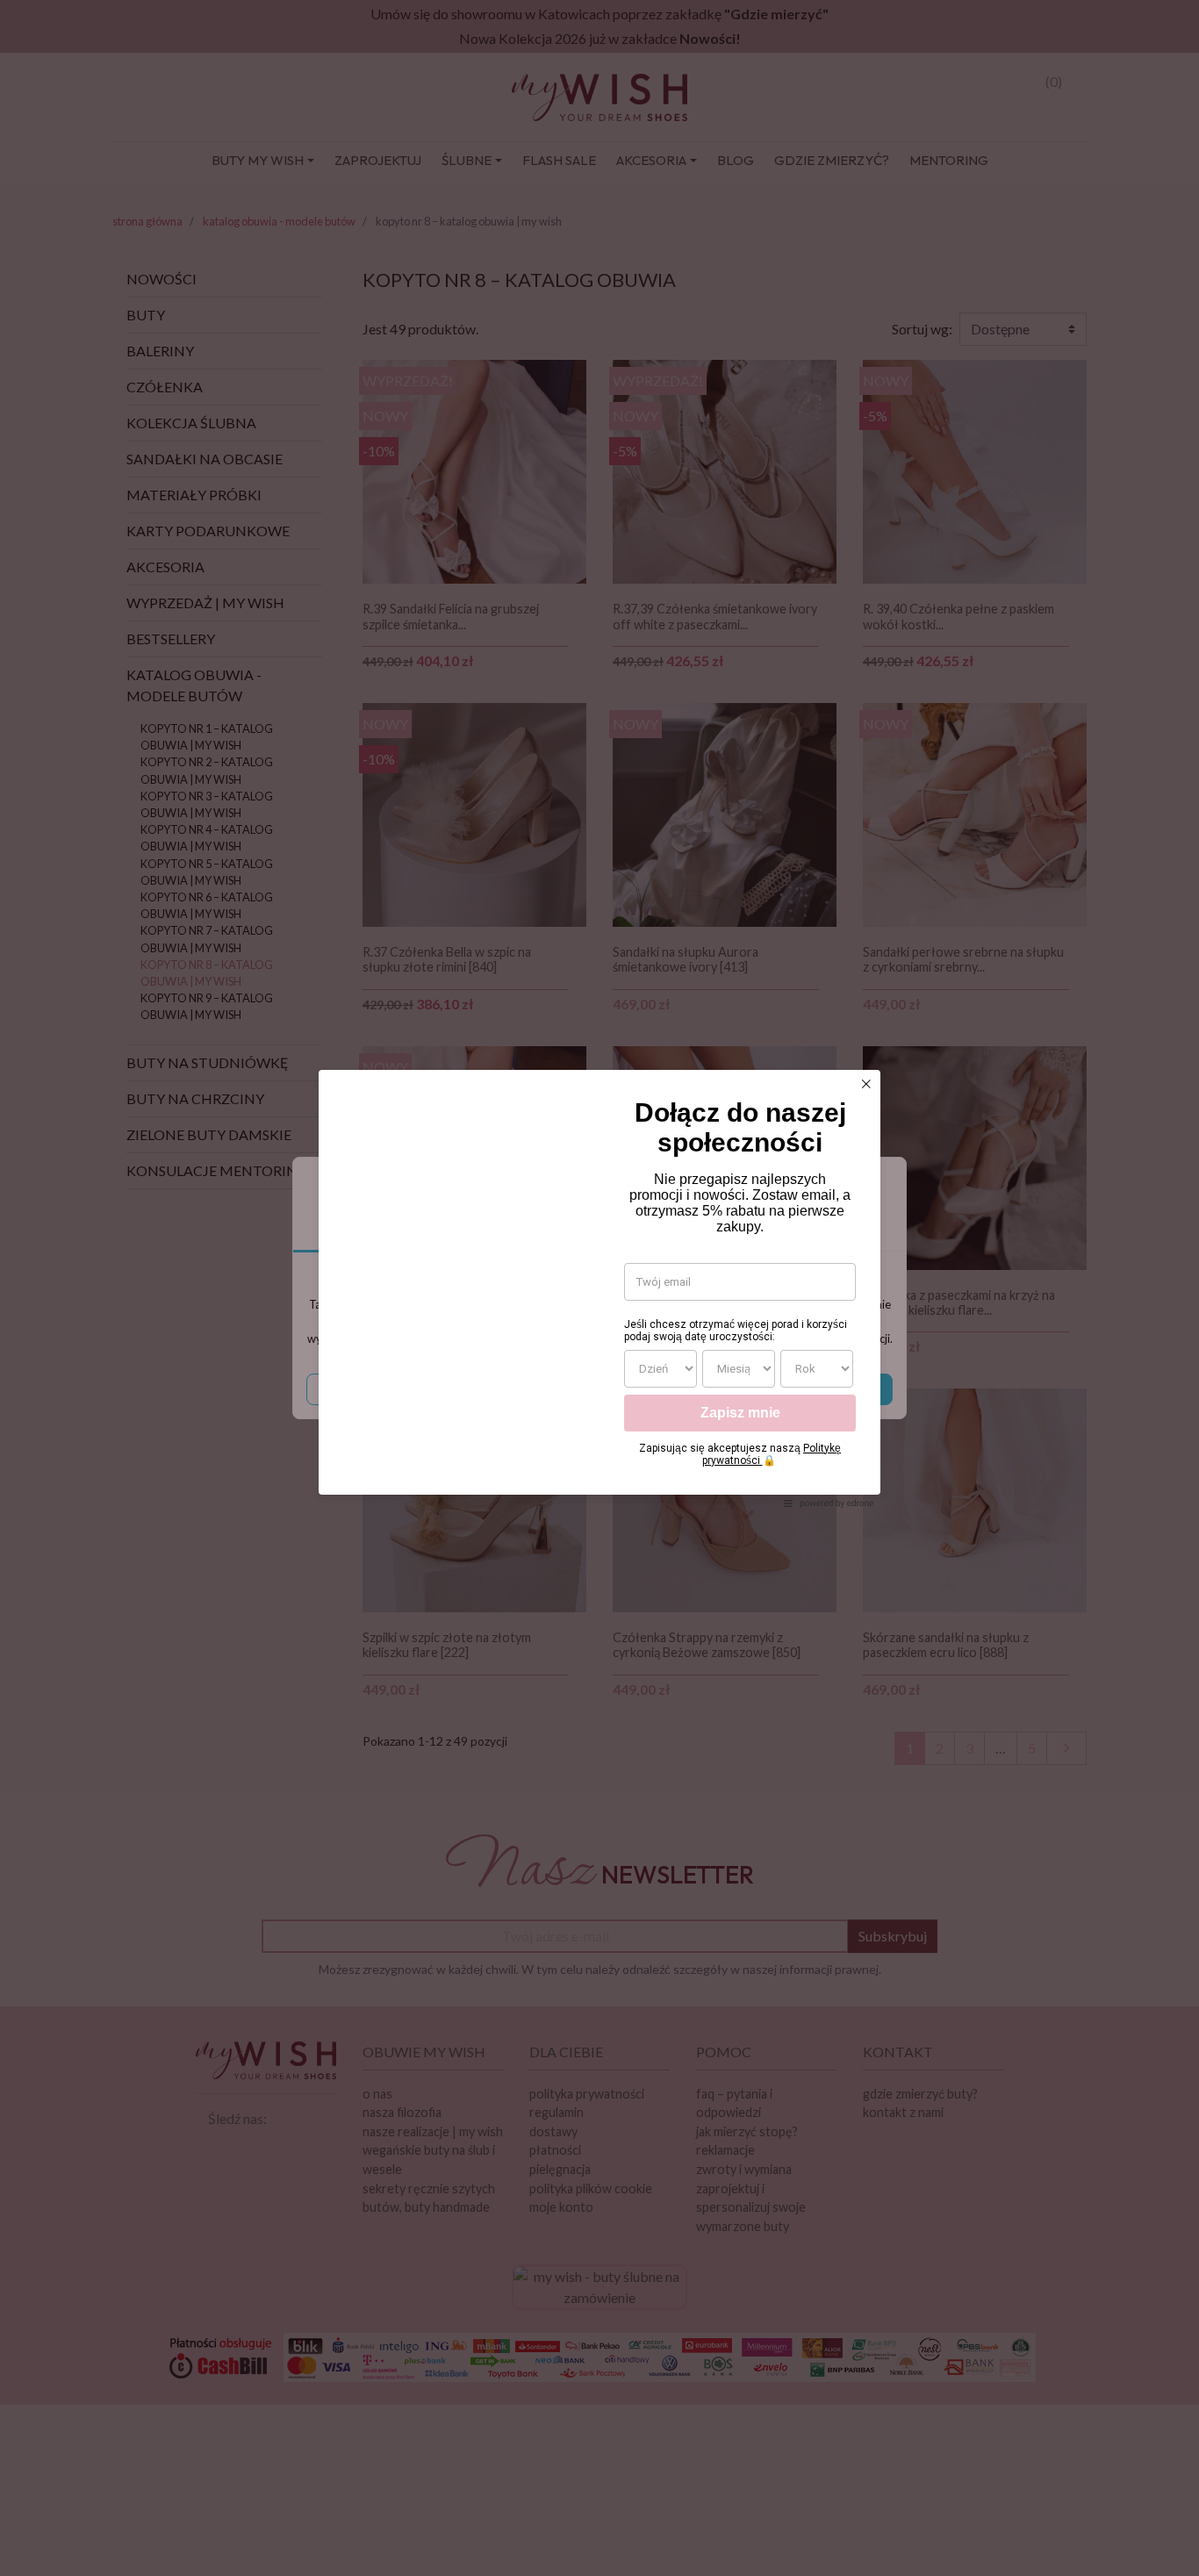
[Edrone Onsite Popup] (599, 1288)
